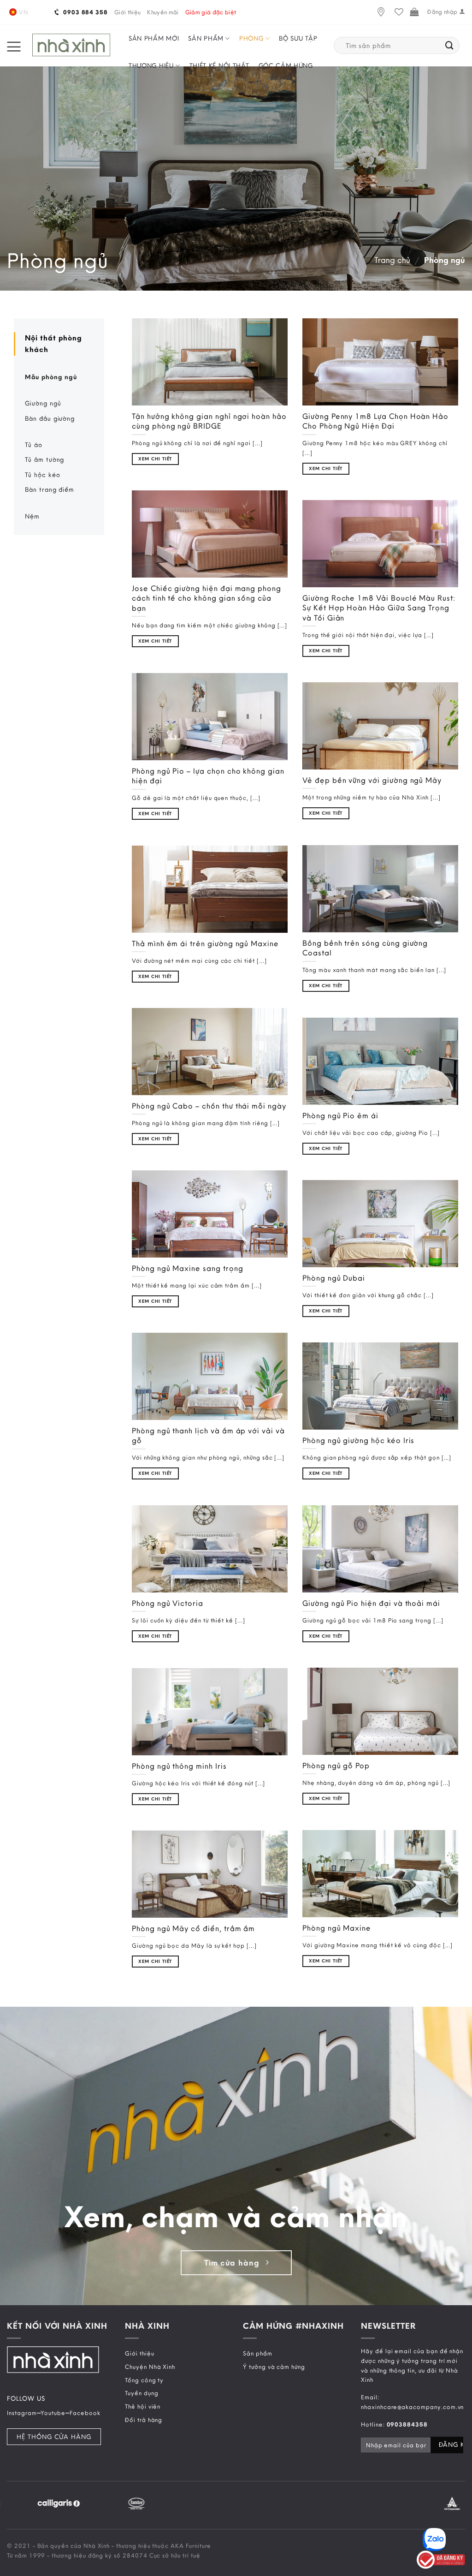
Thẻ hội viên (143, 2407)
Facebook (85, 2413)
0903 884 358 (85, 12)
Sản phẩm (206, 38)
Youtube (53, 2413)
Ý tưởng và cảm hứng (274, 2367)
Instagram (22, 2413)
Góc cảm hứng (286, 66)
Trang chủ (392, 260)
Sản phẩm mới (154, 38)
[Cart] (414, 12)
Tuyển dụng (142, 2393)
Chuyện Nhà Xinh (150, 2367)
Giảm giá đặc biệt (211, 12)
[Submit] (450, 46)
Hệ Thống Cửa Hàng (54, 2437)
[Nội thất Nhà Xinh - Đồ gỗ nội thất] (71, 45)
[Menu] (14, 46)
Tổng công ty (144, 2380)
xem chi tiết (155, 459)
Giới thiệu (127, 12)
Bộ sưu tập (298, 38)
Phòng (251, 38)
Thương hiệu (151, 66)
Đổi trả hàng (144, 2420)
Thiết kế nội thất (219, 66)
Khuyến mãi (163, 12)
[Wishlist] (399, 12)
